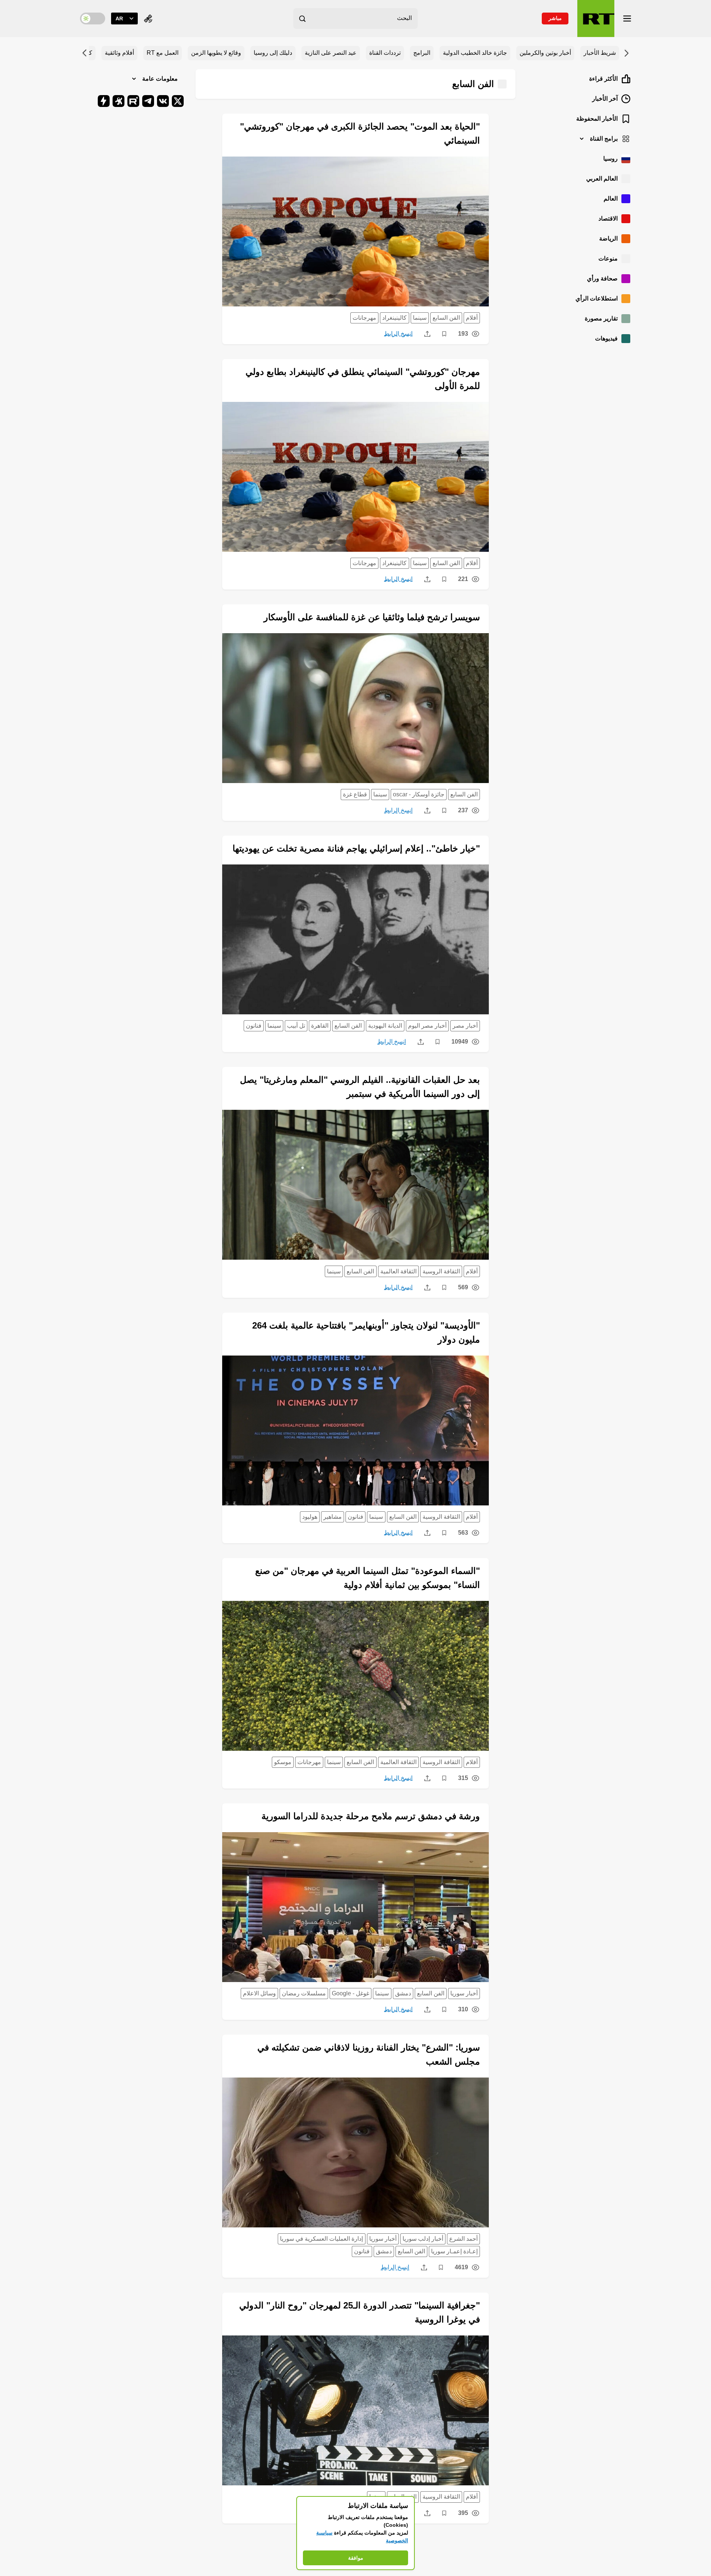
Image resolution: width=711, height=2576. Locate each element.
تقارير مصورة (601, 318)
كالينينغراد (394, 318)
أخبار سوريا (464, 1993)
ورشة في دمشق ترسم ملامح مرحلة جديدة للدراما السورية (371, 1816)
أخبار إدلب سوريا (423, 2239)
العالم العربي (602, 179)
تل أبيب (296, 1026)
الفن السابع (446, 318)
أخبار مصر (465, 1026)
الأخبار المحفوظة (597, 119)
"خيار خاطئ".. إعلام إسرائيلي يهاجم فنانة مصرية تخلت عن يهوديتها (356, 848)
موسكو (283, 1762)
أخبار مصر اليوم (427, 1026)
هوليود (310, 1517)
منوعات (608, 258)
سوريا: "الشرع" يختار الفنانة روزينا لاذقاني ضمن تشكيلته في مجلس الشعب (369, 2054)
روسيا (610, 159)
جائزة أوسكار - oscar (419, 794)
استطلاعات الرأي (597, 298)
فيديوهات (606, 338)
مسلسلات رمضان (304, 1993)
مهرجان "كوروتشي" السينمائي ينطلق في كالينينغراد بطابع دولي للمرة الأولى (363, 379)
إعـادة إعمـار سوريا (454, 2251)
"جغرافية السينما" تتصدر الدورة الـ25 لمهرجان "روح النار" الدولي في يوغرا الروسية (360, 2312)
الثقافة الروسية (441, 1271)
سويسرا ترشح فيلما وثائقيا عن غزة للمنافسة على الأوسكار (372, 617)
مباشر (555, 18)
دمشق (403, 1993)
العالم (611, 199)
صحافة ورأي (602, 278)
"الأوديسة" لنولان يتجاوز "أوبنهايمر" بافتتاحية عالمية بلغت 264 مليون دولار (366, 1332)
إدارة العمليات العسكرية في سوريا (321, 2239)
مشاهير (333, 1517)
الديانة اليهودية (385, 1026)
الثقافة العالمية (398, 1271)
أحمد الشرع (463, 2239)
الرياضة (608, 239)
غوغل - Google (351, 1993)
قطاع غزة (355, 794)
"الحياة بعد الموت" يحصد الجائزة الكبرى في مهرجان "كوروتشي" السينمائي (360, 133)
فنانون (254, 1026)
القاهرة (320, 1026)
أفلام (472, 318)
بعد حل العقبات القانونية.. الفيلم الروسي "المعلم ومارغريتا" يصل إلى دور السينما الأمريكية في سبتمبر (360, 1087)
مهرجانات (364, 318)
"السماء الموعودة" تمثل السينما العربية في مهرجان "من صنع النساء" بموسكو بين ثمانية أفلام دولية (368, 1578)
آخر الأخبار (605, 99)
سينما (420, 318)
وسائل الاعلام (259, 1993)
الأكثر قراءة (603, 79)
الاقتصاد (608, 219)
